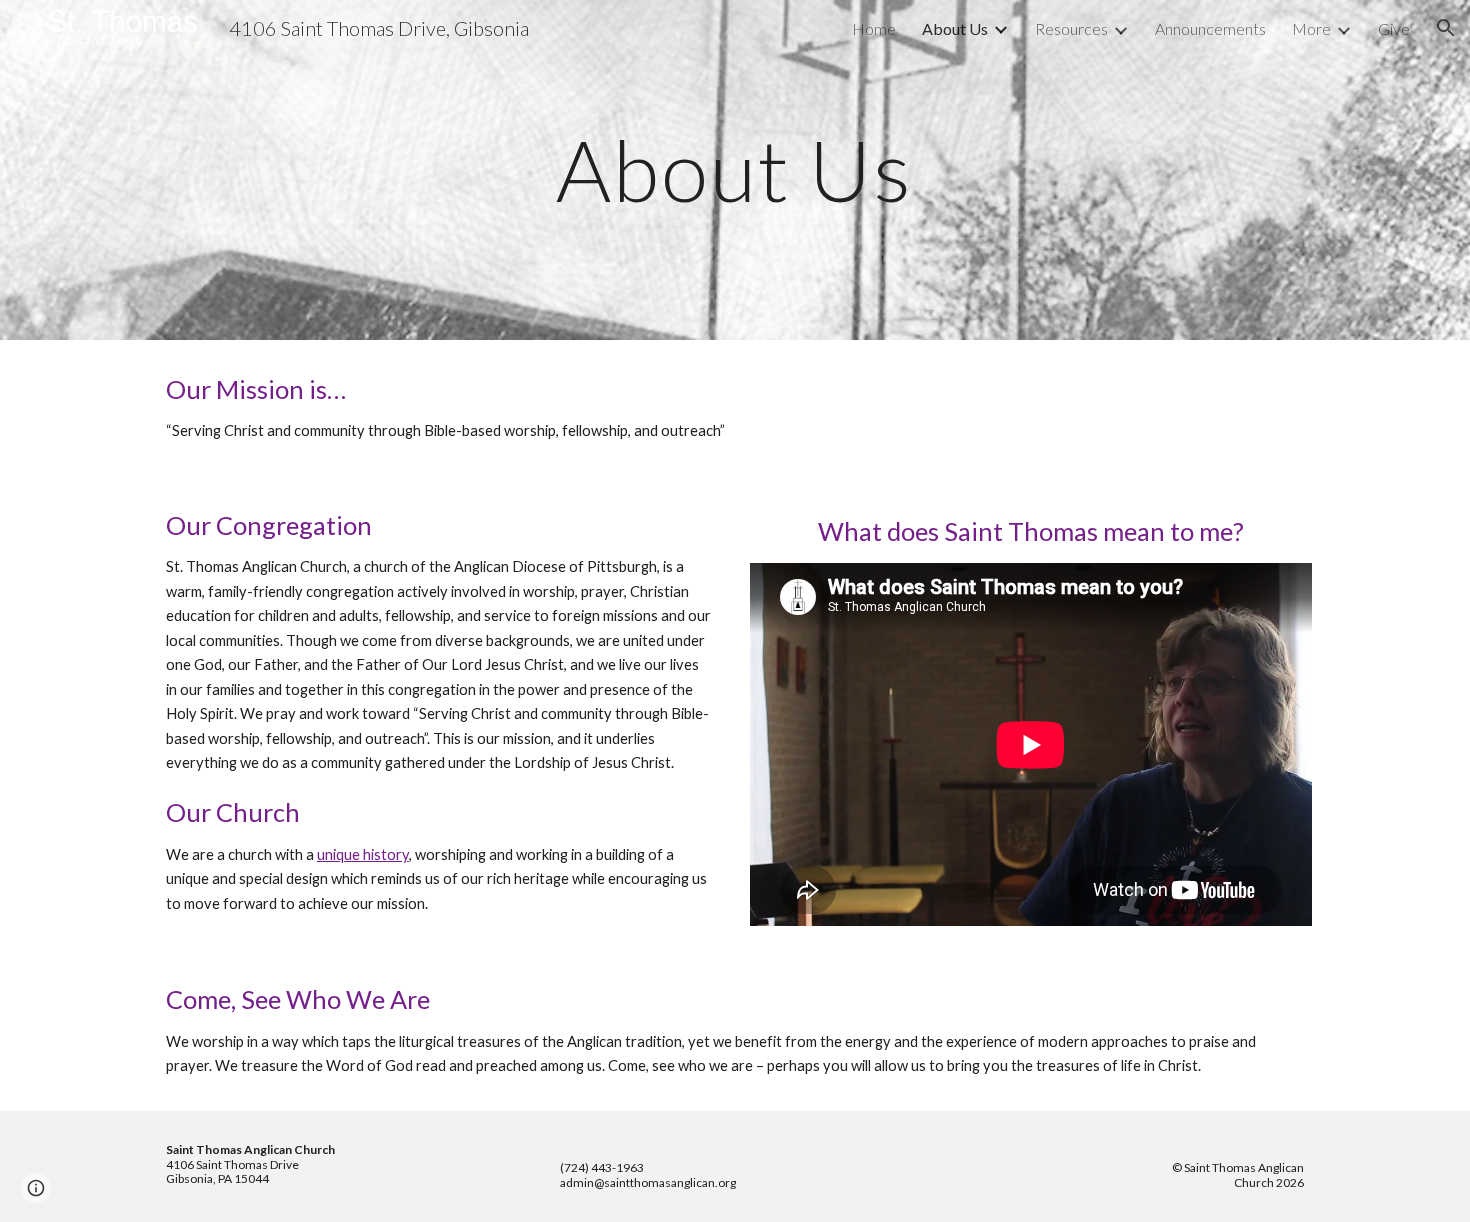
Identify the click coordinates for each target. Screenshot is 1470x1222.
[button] (1446, 28)
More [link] (1311, 28)
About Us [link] (955, 28)
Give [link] (1394, 28)
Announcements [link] (1210, 28)
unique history (363, 854)
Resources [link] (1071, 28)
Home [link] (874, 28)
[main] (735, 169)
